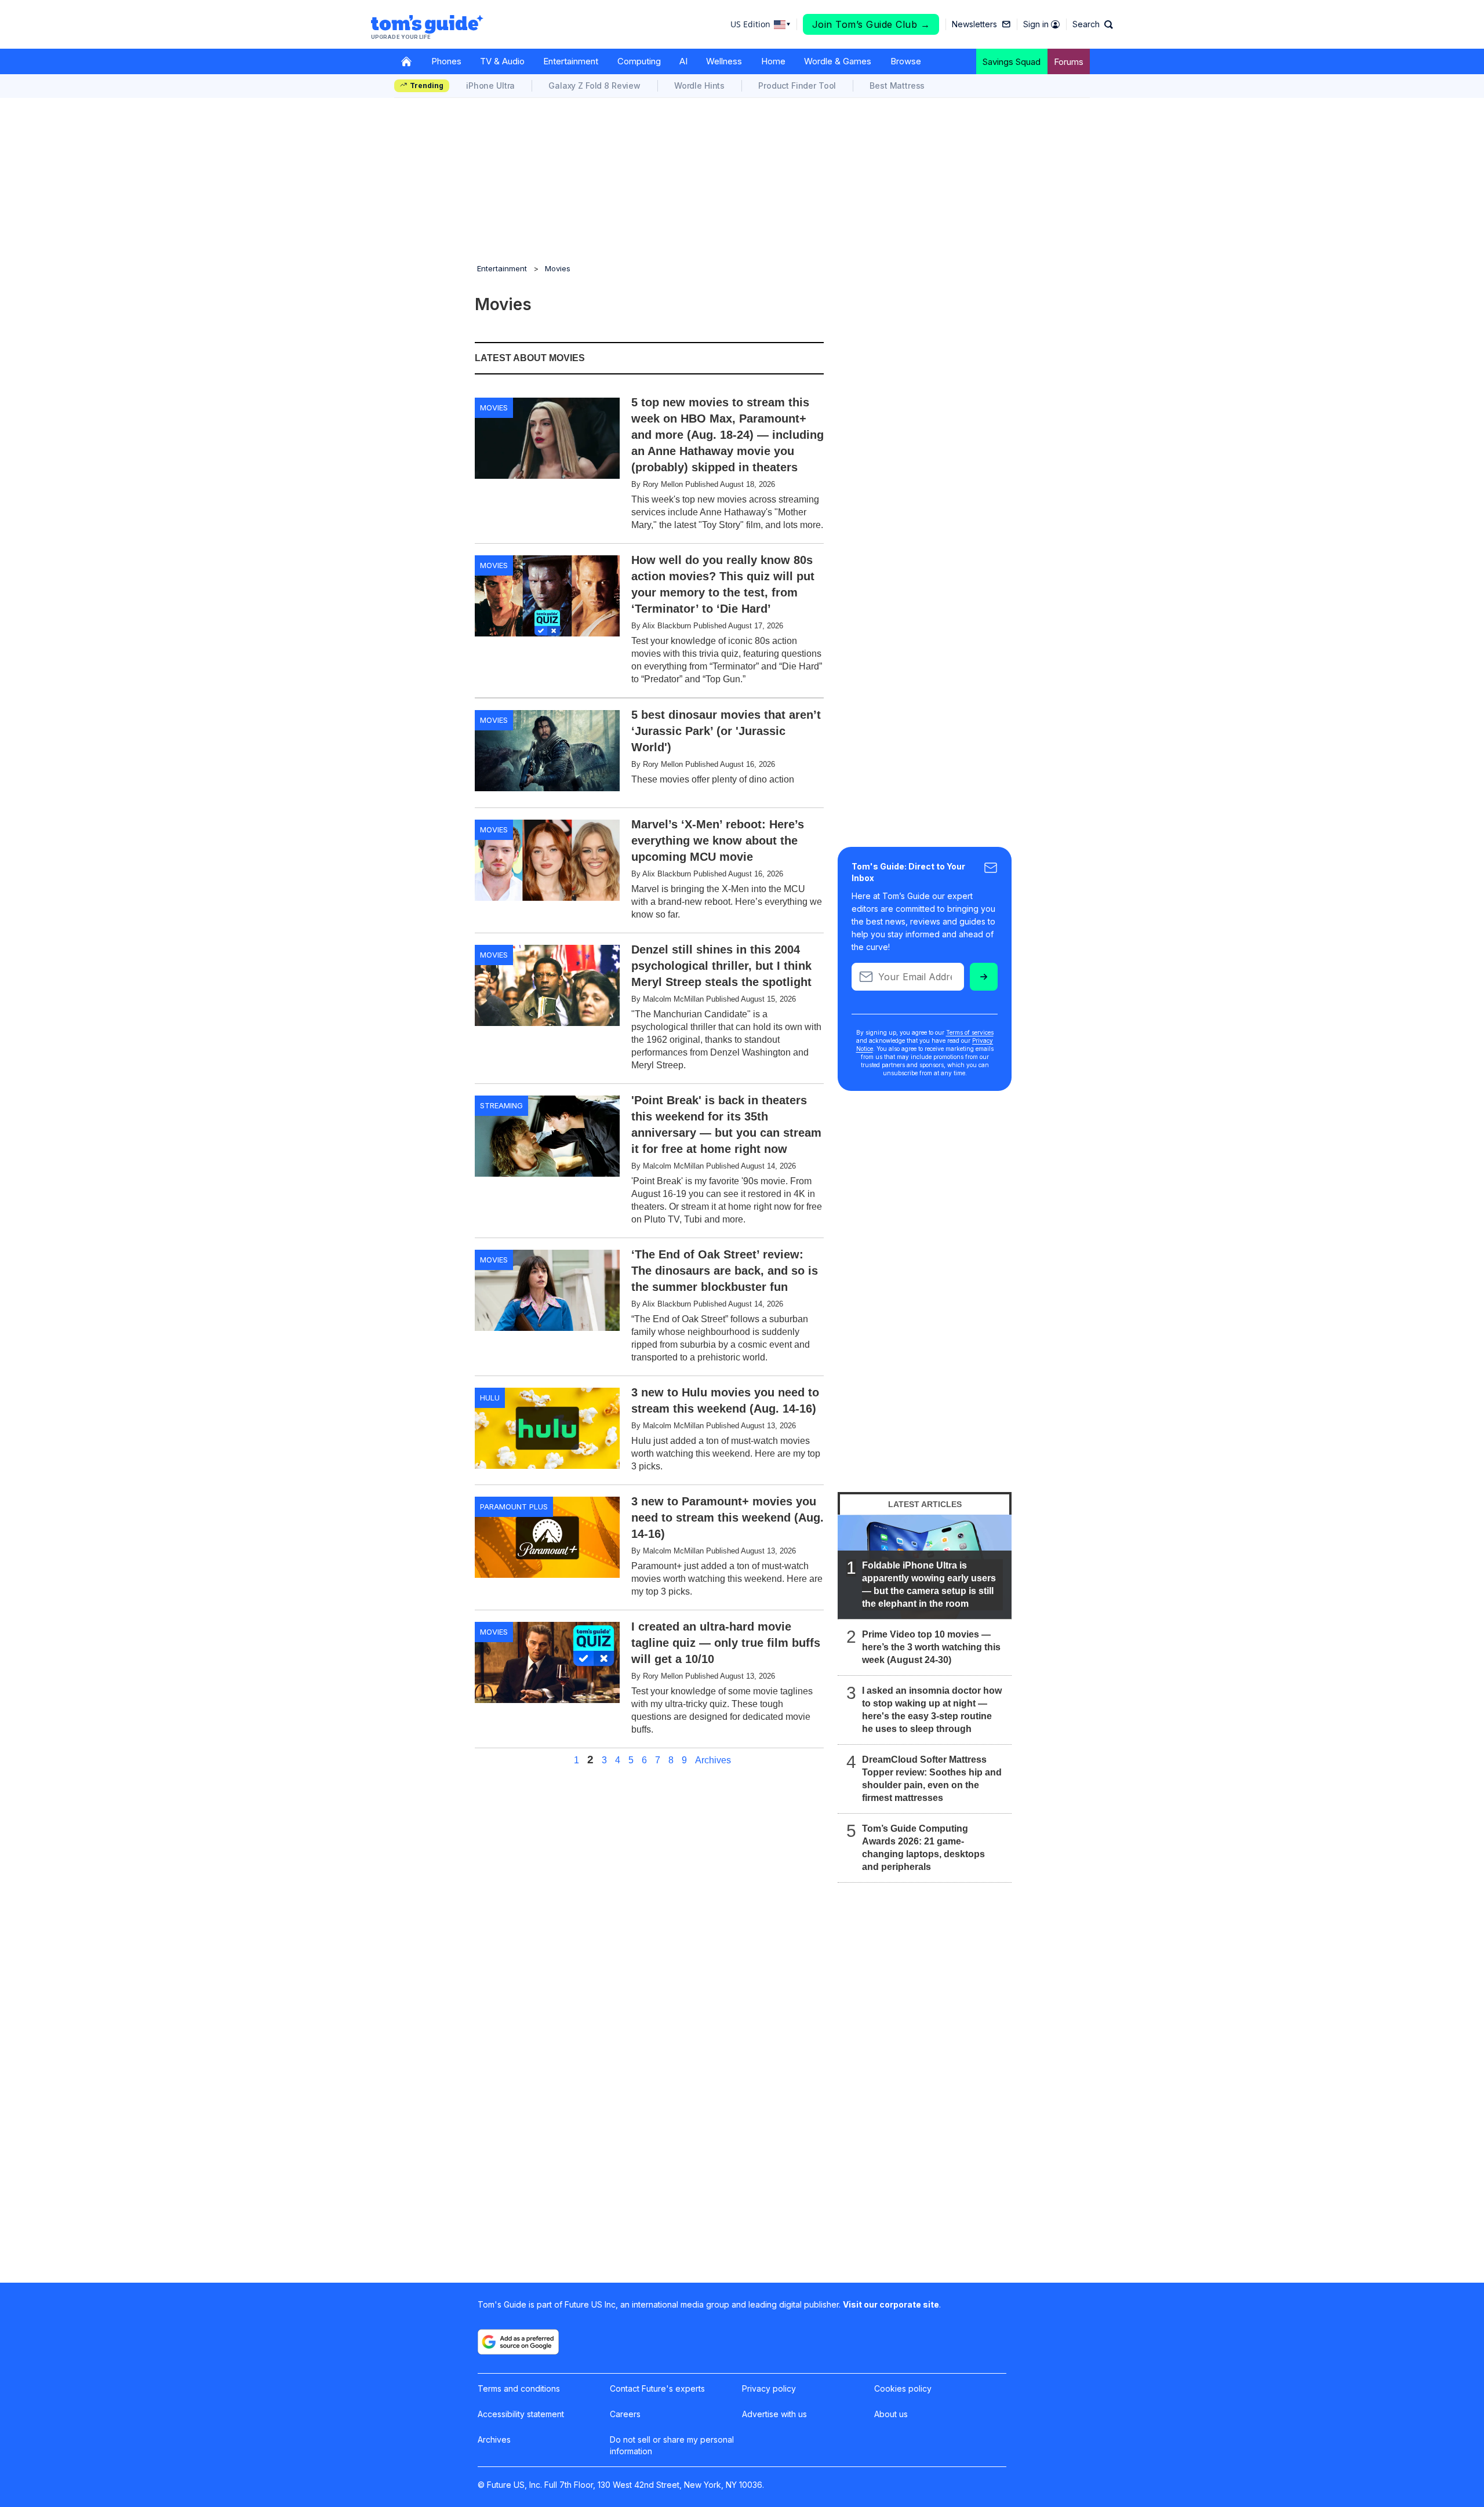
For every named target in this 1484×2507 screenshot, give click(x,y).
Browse (906, 61)
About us (891, 2414)
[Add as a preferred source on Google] (518, 2342)
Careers (625, 2414)
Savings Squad (1012, 62)
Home (773, 61)
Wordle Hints (699, 85)
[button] (1093, 24)
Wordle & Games (838, 61)
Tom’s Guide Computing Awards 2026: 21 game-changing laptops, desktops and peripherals (923, 1848)
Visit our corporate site (891, 2304)
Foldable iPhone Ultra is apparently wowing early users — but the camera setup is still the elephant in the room (929, 1584)
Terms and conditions (519, 2388)
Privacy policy (769, 2388)
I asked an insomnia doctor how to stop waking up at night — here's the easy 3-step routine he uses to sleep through (932, 1710)
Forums (1069, 62)
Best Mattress (897, 85)
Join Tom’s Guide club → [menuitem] (871, 24)
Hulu (490, 1398)
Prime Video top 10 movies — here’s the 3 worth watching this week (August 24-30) (931, 1647)
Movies (558, 268)
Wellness (724, 61)
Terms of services (970, 1032)
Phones (446, 61)
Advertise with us (774, 2414)
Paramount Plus (514, 1507)
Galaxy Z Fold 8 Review (594, 85)
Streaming (501, 1105)
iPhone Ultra (490, 85)
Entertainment (571, 61)
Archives (713, 1760)
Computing (639, 61)
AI (683, 61)
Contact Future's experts (657, 2388)
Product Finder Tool (797, 85)
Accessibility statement (521, 2414)
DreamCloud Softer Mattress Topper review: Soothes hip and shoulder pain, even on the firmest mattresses (932, 1779)
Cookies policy (903, 2388)
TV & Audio (502, 61)
